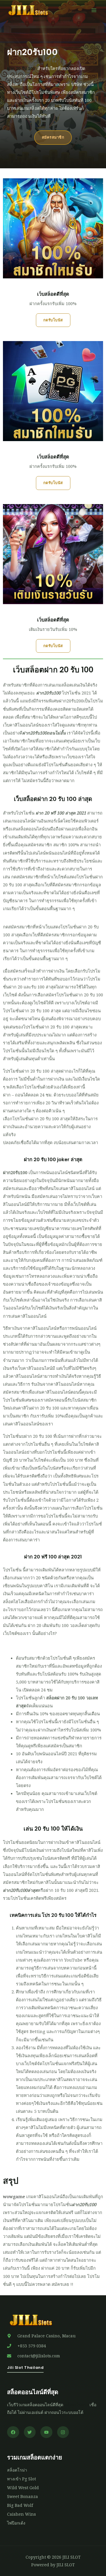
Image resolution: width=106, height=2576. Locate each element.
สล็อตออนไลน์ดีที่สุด (33, 2392)
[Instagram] (63, 2432)
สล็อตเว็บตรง (76, 2405)
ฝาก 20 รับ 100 (21, 68)
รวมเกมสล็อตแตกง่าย (35, 2457)
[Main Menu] (94, 10)
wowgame (14, 2196)
